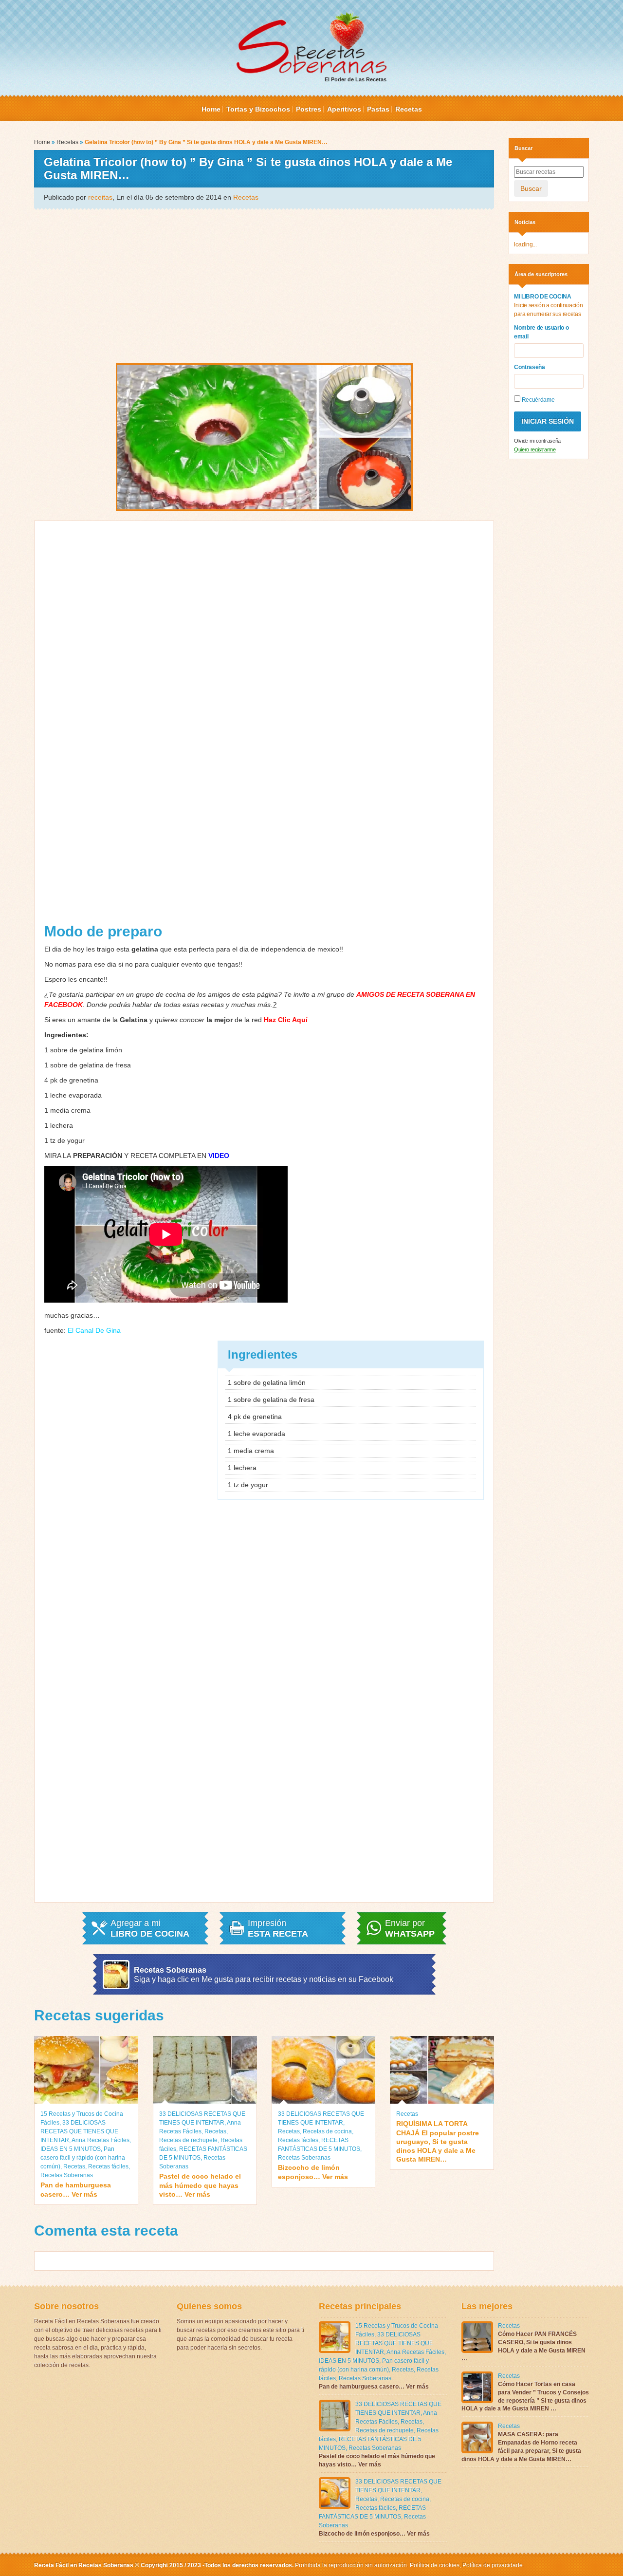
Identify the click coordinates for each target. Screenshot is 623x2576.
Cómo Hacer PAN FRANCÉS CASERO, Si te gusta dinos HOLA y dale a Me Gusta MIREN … (523, 2346)
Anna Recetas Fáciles (101, 2140)
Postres (309, 109)
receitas (100, 197)
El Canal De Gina (94, 1330)
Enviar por (410, 1928)
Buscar (531, 188)
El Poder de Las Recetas (356, 79)
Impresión (278, 1928)
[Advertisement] (264, 285)
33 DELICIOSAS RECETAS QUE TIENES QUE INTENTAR (79, 2131)
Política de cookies (435, 2565)
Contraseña (530, 367)
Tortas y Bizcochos (258, 109)
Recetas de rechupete (188, 2140)
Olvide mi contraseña (537, 441)
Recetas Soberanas (67, 2175)
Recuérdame (537, 400)
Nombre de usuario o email (541, 332)
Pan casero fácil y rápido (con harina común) (83, 2158)
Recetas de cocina (327, 2131)
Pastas (378, 109)
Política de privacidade (492, 2565)
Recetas (409, 109)
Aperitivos (344, 109)
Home (211, 109)
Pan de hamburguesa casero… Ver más (76, 2189)
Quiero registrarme (535, 449)
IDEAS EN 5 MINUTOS (71, 2149)
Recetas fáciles (108, 2166)
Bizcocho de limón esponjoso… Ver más (313, 2172)
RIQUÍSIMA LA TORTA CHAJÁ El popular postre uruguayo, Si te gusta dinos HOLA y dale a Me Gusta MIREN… (438, 2141)
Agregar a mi (150, 1928)
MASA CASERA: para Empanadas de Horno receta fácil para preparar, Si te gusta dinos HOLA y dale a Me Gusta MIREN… (521, 2446)
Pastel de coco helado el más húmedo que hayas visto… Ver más (200, 2185)
